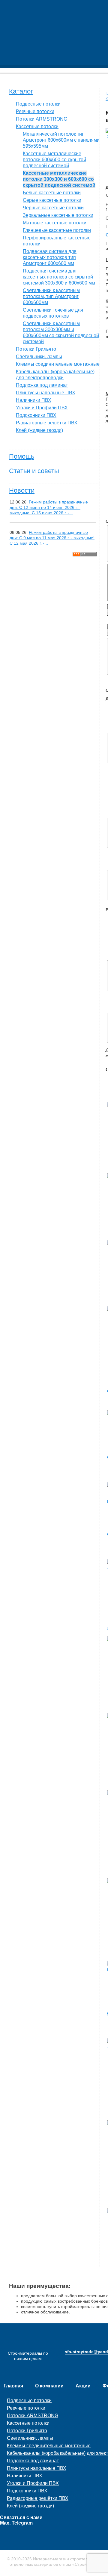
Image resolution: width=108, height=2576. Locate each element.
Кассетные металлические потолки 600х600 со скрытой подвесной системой (54, 160)
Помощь (22, 456)
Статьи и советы (34, 471)
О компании (49, 2386)
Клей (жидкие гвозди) (39, 430)
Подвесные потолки (38, 104)
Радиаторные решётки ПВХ (47, 423)
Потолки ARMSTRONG (42, 119)
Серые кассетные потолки (52, 200)
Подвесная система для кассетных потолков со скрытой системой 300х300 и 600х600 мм (59, 277)
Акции (83, 2386)
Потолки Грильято (36, 349)
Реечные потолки (35, 111)
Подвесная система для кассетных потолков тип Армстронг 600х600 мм (50, 257)
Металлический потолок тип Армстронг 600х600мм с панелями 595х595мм (61, 140)
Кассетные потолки (37, 126)
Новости (22, 490)
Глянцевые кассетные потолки (57, 230)
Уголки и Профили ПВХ (42, 408)
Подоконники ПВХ (36, 415)
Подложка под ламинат (42, 385)
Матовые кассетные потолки (55, 223)
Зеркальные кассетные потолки (58, 215)
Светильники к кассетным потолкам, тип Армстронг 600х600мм (51, 296)
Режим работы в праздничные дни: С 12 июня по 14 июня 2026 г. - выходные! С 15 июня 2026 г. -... (49, 507)
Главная (13, 2386)
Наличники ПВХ (34, 400)
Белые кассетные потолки (52, 193)
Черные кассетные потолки (53, 208)
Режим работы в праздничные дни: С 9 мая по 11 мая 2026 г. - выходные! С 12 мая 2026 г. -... (52, 538)
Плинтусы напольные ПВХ (46, 393)
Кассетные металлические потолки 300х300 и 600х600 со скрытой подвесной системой (59, 179)
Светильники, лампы (39, 357)
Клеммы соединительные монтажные (58, 364)
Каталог (21, 91)
